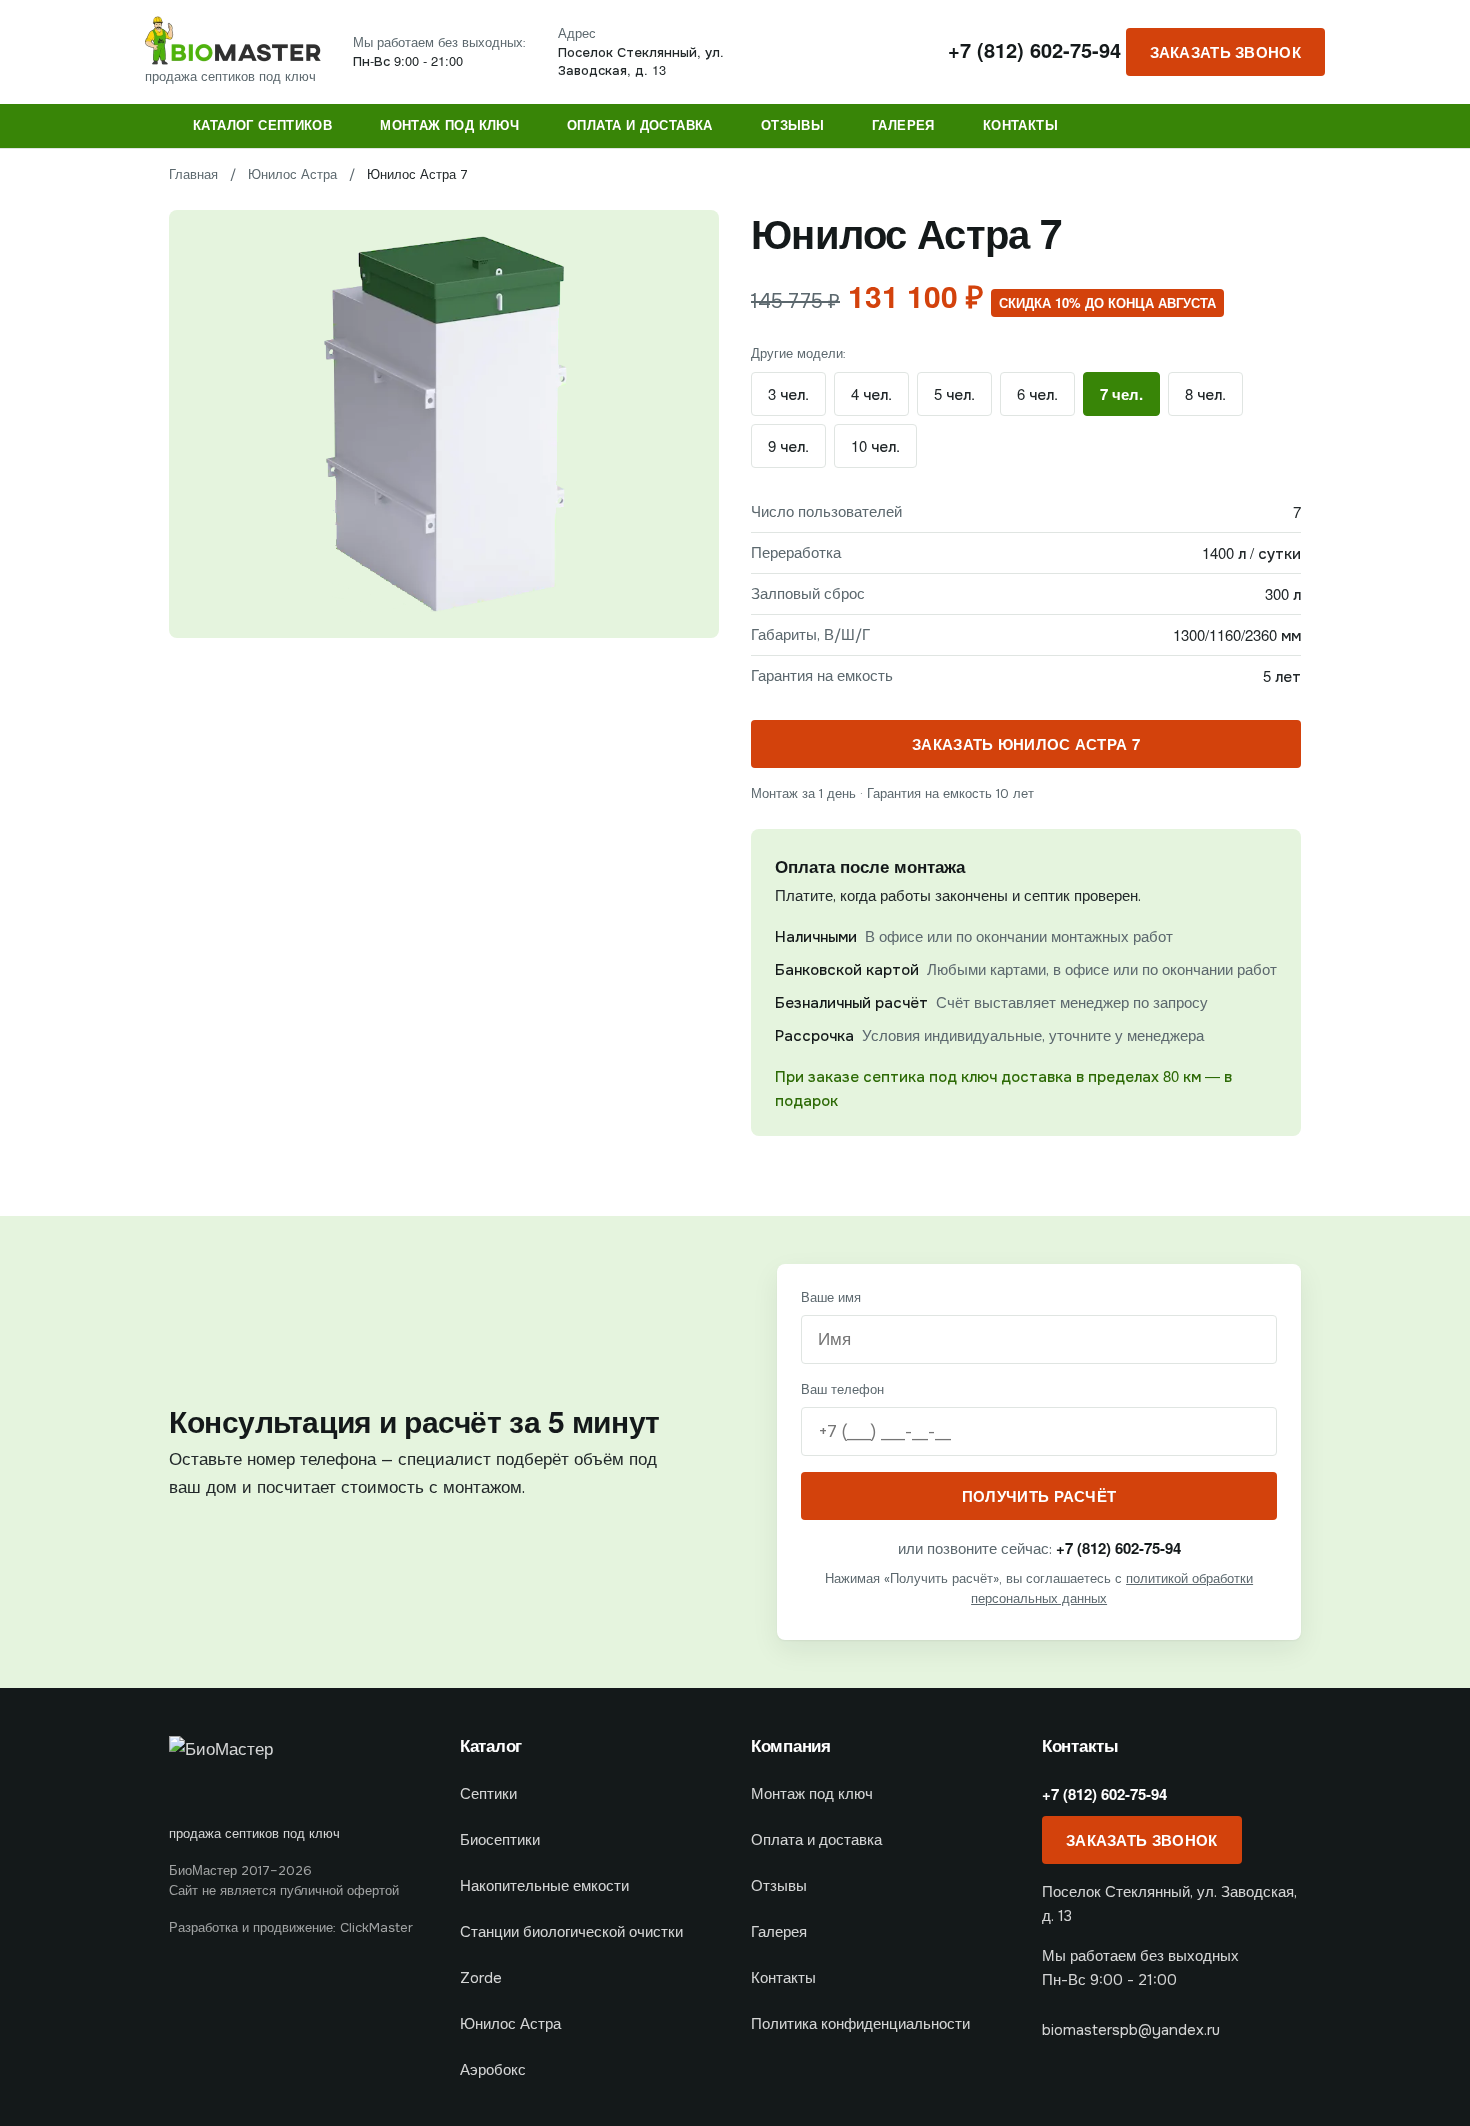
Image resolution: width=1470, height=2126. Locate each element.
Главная (193, 174)
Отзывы (792, 124)
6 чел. (1037, 393)
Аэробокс (493, 2070)
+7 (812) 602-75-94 (1034, 49)
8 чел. (1205, 393)
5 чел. (954, 393)
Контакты (1020, 124)
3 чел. (788, 393)
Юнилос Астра (292, 174)
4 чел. (871, 393)
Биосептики (500, 1840)
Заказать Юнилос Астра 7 (1026, 744)
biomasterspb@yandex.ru (1131, 2030)
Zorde (481, 1978)
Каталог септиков (262, 124)
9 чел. (788, 445)
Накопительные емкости (544, 1886)
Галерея (903, 124)
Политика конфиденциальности (860, 2024)
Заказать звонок (1226, 52)
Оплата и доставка (640, 124)
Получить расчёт (1039, 1496)
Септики (488, 1794)
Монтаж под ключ (449, 124)
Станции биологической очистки (571, 1932)
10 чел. (875, 445)
